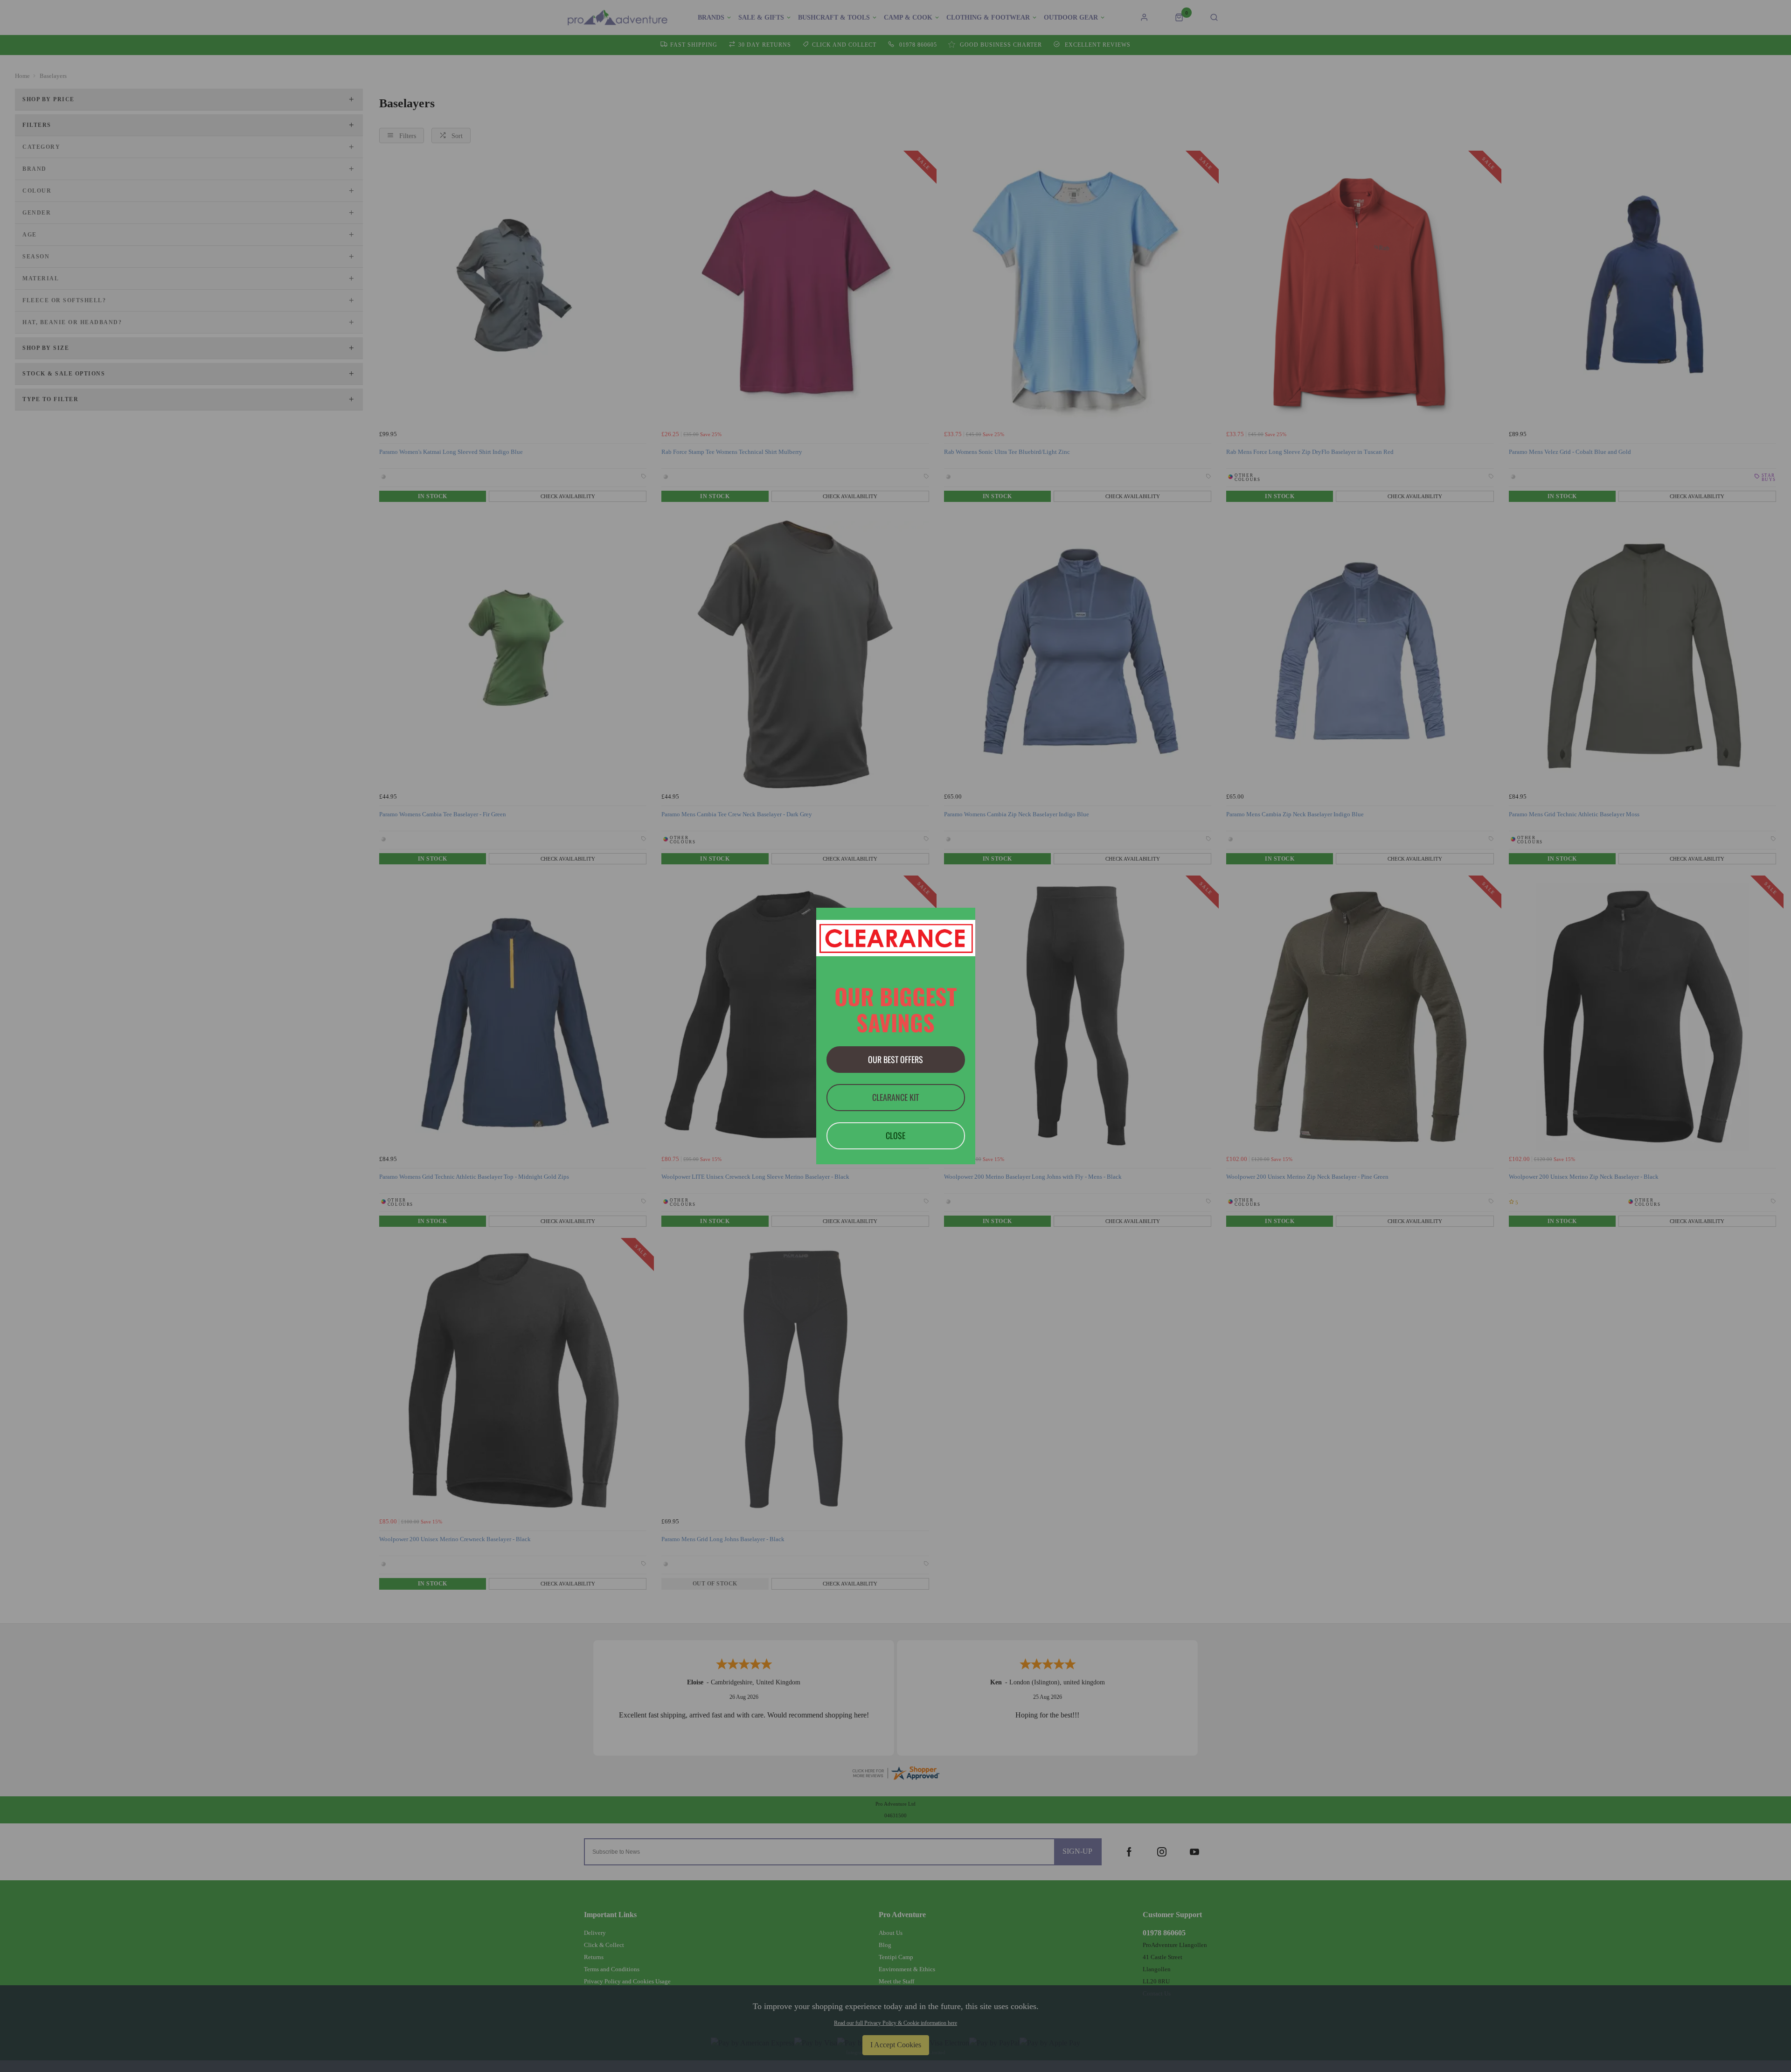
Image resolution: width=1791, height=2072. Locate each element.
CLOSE (895, 1135)
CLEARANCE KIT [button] (895, 1097)
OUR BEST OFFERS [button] (895, 1059)
